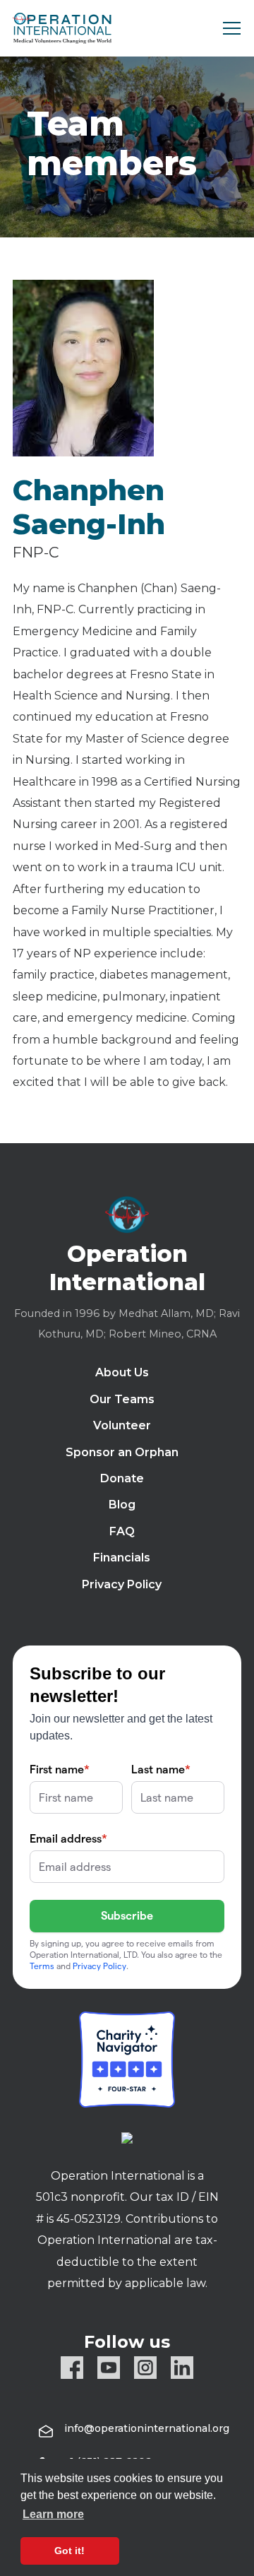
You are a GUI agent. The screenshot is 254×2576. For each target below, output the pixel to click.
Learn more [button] (53, 2514)
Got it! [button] (69, 2551)
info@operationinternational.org (147, 2428)
